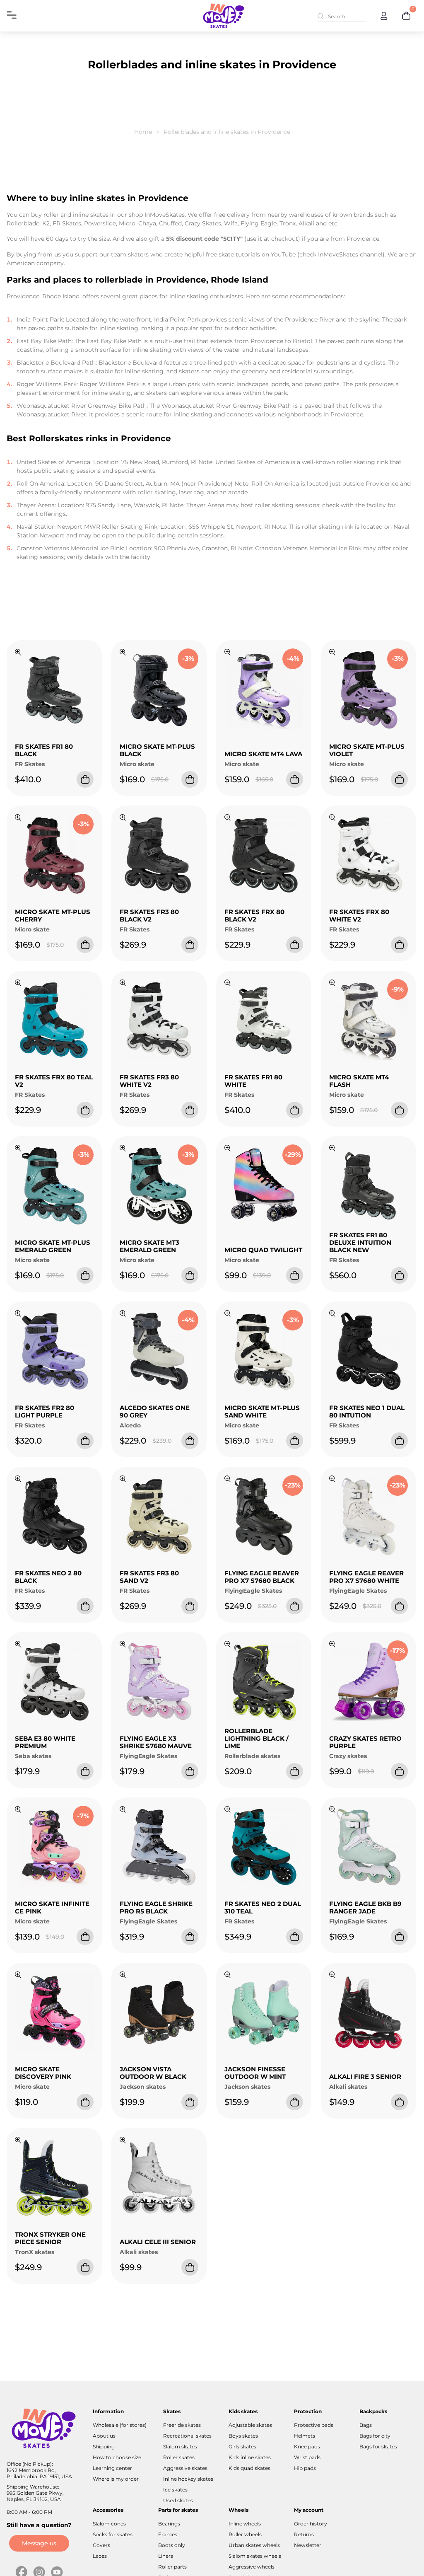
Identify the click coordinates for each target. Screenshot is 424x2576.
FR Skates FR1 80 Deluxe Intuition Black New (360, 1242)
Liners (166, 2556)
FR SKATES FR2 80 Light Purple (45, 1411)
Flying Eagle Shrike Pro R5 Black (156, 1907)
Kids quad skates (249, 2468)
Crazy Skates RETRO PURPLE (365, 1742)
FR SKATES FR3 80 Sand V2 (149, 1577)
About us (104, 2436)
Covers (101, 2545)
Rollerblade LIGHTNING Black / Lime (257, 1738)
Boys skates (243, 2436)
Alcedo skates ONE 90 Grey (155, 1411)
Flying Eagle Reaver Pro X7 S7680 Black (262, 1577)
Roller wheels (245, 2534)
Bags (366, 2425)
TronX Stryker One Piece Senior (50, 2238)
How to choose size (117, 2457)
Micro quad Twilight (263, 1250)
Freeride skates (182, 2425)
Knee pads (307, 2447)
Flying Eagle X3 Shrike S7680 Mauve (156, 1742)
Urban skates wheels (254, 2545)
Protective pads (314, 2425)
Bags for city (375, 2436)
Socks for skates (113, 2534)
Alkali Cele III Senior (158, 2242)
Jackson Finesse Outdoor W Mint (255, 2073)
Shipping (104, 2447)
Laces (100, 2556)
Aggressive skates (185, 2468)
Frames (168, 2534)
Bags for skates (378, 2447)
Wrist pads (307, 2457)
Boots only (172, 2545)
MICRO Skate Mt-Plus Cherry (53, 916)
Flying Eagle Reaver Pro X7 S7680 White (366, 1577)
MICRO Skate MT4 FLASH (359, 1081)
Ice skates (175, 2490)
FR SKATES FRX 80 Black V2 (254, 916)
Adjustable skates (250, 2425)
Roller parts (172, 2567)
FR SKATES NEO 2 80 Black (48, 1577)
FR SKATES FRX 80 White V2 (359, 916)
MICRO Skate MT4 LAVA (263, 754)
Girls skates (242, 2447)
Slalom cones (109, 2524)
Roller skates (179, 2457)
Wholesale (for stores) (120, 2425)
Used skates (178, 2500)
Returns (304, 2534)
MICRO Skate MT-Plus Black (157, 750)
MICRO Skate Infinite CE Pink (52, 1907)
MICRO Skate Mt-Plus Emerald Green (53, 1246)
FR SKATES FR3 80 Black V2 (149, 916)
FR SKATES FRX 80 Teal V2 (54, 1081)
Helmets (305, 2436)
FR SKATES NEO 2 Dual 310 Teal (263, 1907)
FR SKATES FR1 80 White (253, 1081)
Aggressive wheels (252, 2567)
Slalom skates (180, 2447)
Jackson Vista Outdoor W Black (153, 2073)
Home (143, 132)
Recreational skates (187, 2436)
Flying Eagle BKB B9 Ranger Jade (365, 1907)
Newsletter (308, 2545)
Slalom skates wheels (255, 2556)
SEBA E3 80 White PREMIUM (45, 1742)
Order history (311, 2524)
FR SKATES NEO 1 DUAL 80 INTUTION (367, 1411)
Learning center (112, 2468)
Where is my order (116, 2479)
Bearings (169, 2524)
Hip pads (305, 2468)
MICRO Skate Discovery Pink (43, 2073)
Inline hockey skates (188, 2479)
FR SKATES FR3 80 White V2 (149, 1081)
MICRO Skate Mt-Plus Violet (367, 750)
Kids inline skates (250, 2457)
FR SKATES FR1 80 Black (44, 750)
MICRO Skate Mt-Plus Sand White (262, 1411)
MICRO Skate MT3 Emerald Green (149, 1246)
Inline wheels (245, 2524)
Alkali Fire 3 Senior (365, 2077)
